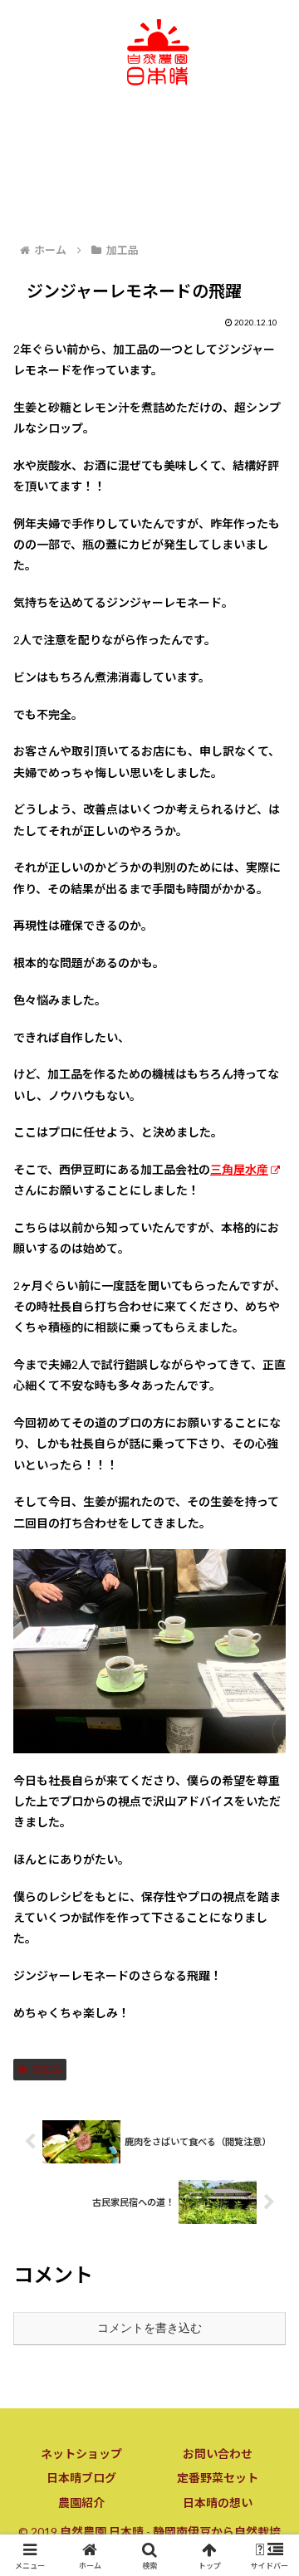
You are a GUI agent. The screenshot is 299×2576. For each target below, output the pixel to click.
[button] (267, 2118)
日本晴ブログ (81, 2478)
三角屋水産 (239, 1169)
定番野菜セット (218, 2478)
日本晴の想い (218, 2503)
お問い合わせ (218, 2454)
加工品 (47, 2069)
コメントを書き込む (149, 2328)
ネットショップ (81, 2454)
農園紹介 (81, 2503)
